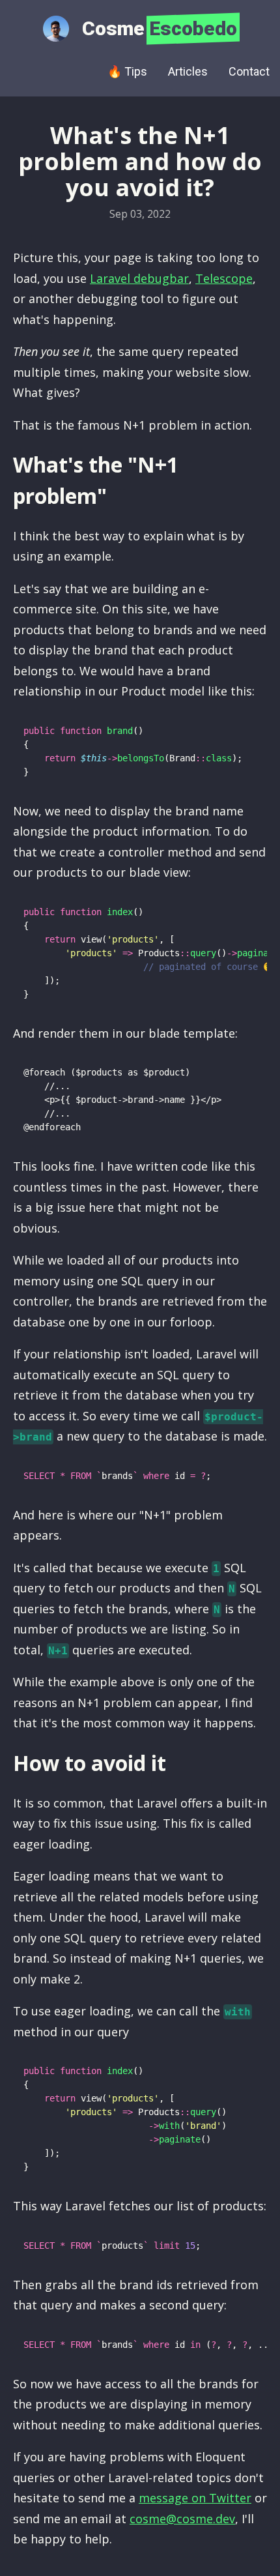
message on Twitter (195, 2498)
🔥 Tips (127, 71)
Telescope (224, 278)
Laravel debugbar (139, 278)
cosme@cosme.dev (182, 2519)
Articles (188, 71)
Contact (249, 71)
